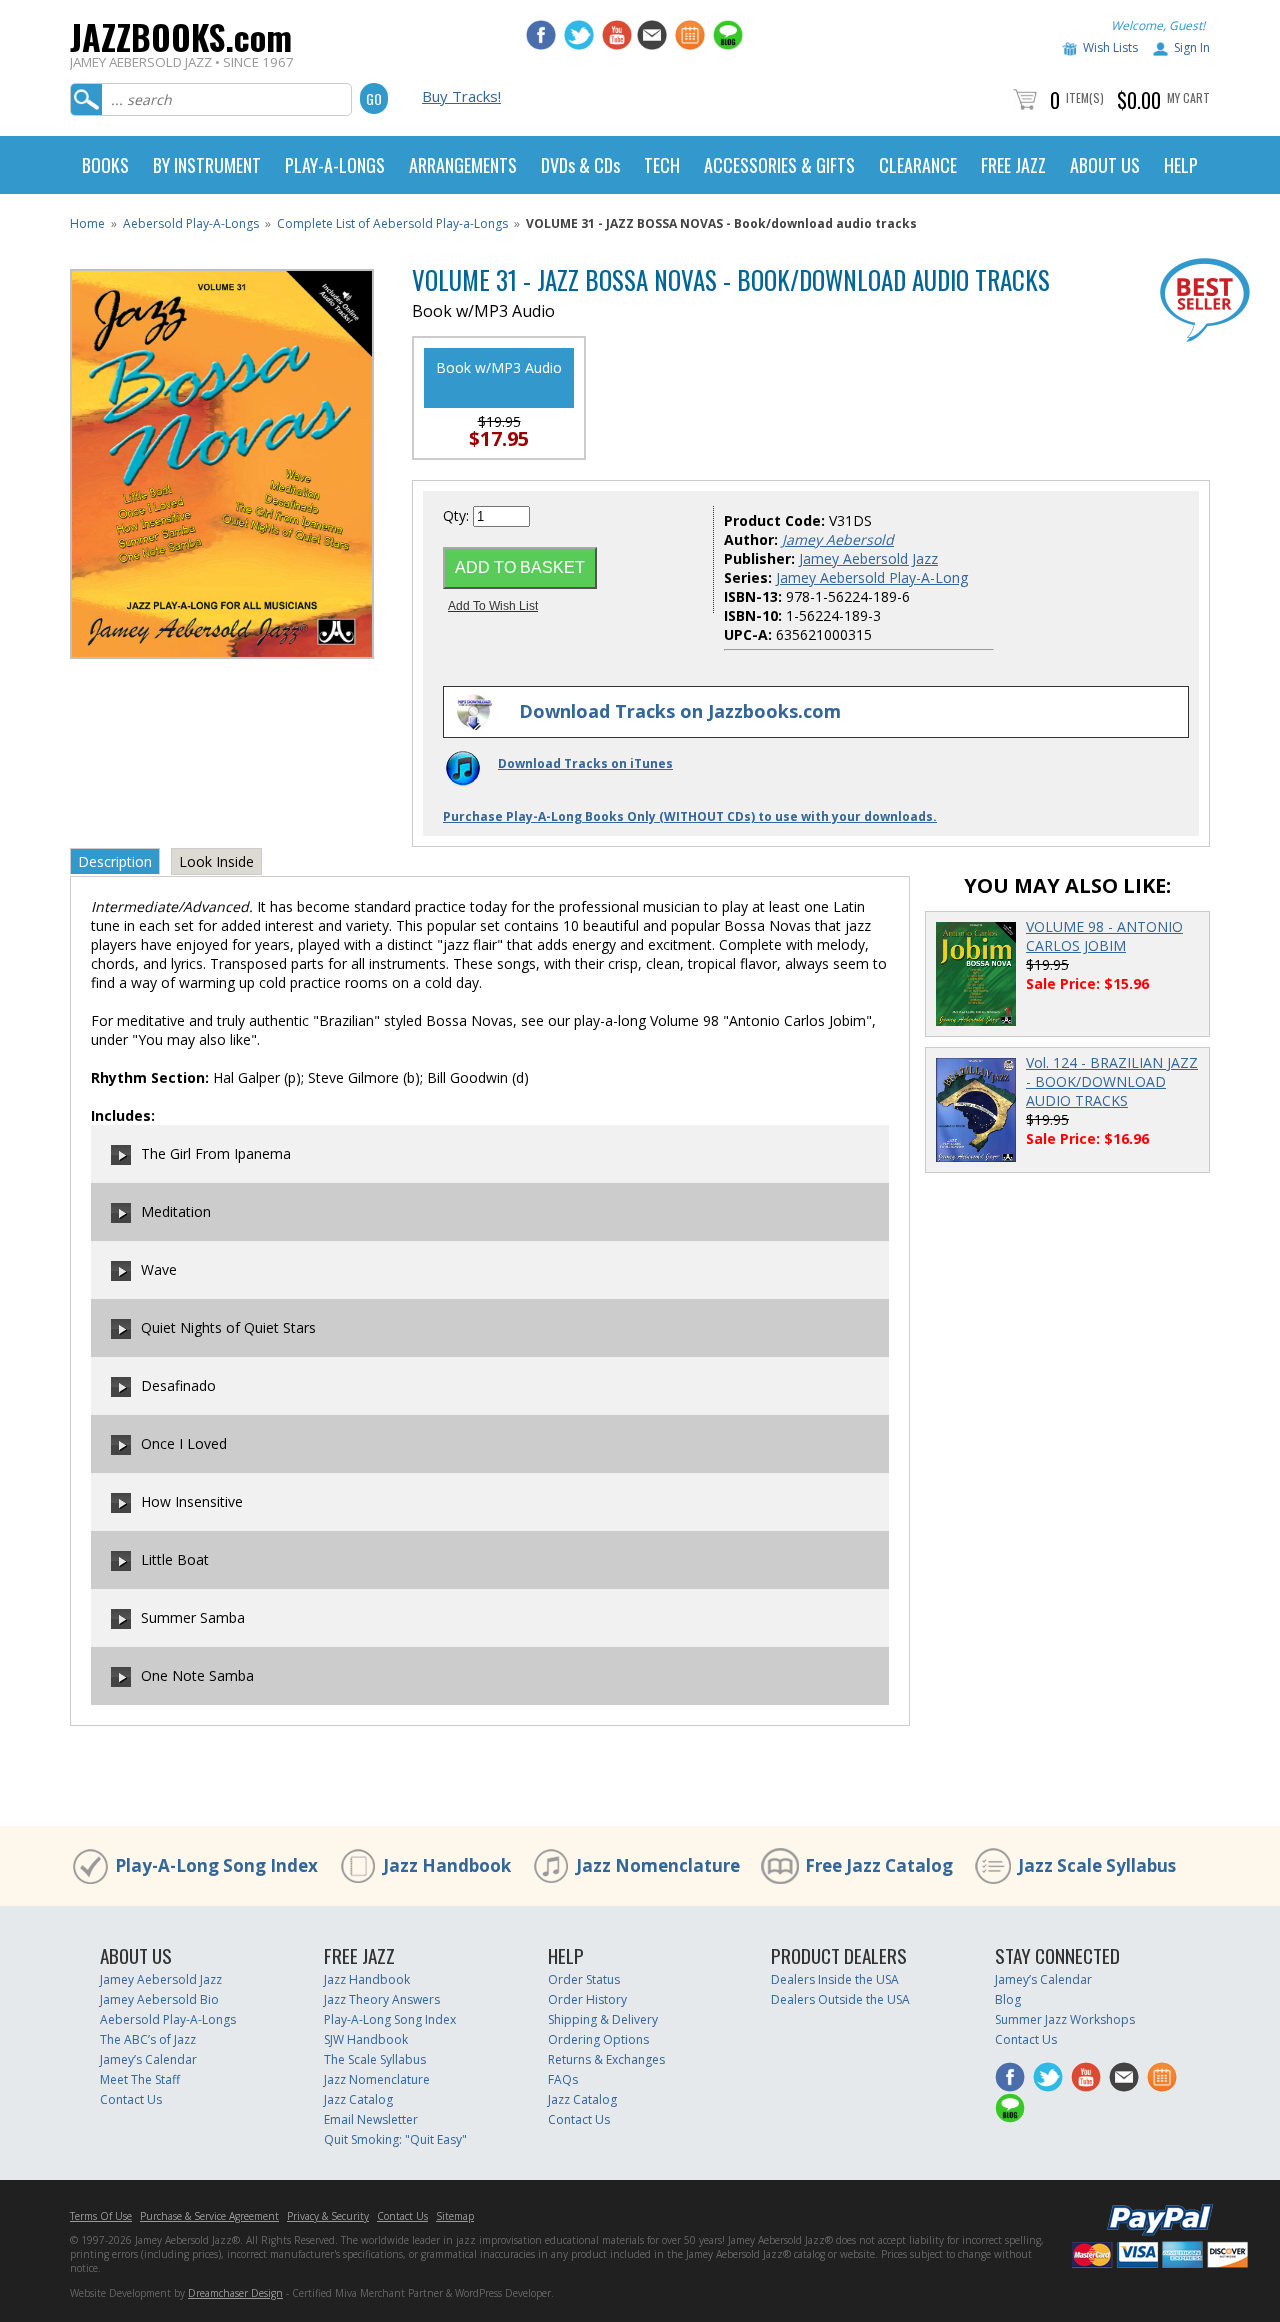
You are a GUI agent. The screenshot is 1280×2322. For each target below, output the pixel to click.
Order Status (584, 1979)
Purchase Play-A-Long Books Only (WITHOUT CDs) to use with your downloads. (690, 816)
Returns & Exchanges (606, 2059)
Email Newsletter (371, 2119)
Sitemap (455, 2216)
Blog (1008, 1999)
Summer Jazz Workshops (1065, 2019)
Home (87, 223)
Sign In (1192, 47)
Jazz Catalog (358, 2099)
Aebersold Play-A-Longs (191, 223)
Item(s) (1085, 97)
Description (115, 861)
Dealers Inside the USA (835, 1979)
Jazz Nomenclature (658, 1865)
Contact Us (131, 2099)
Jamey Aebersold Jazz (868, 558)
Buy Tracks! (461, 96)
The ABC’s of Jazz (148, 2039)
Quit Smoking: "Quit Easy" (395, 2139)
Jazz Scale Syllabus (1097, 1865)
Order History (587, 1999)
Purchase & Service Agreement (209, 2216)
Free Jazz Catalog (879, 1865)
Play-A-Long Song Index (216, 1865)
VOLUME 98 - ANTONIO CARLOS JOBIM (1104, 936)
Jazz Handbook (447, 1865)
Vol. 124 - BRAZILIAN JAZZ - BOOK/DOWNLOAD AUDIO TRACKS (1112, 1081)
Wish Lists (1110, 47)
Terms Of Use (101, 2216)
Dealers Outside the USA (840, 1999)
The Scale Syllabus (375, 2059)
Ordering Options (598, 2039)
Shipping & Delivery (603, 2019)
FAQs (563, 2079)
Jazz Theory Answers (382, 1999)
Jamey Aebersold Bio (159, 1999)
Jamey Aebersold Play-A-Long (872, 577)
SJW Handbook (366, 2039)
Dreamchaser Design (235, 2293)
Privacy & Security (328, 2216)
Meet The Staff (140, 2079)
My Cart (1188, 97)
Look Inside (216, 861)
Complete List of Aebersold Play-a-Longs (392, 223)
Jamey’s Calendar (148, 2059)
